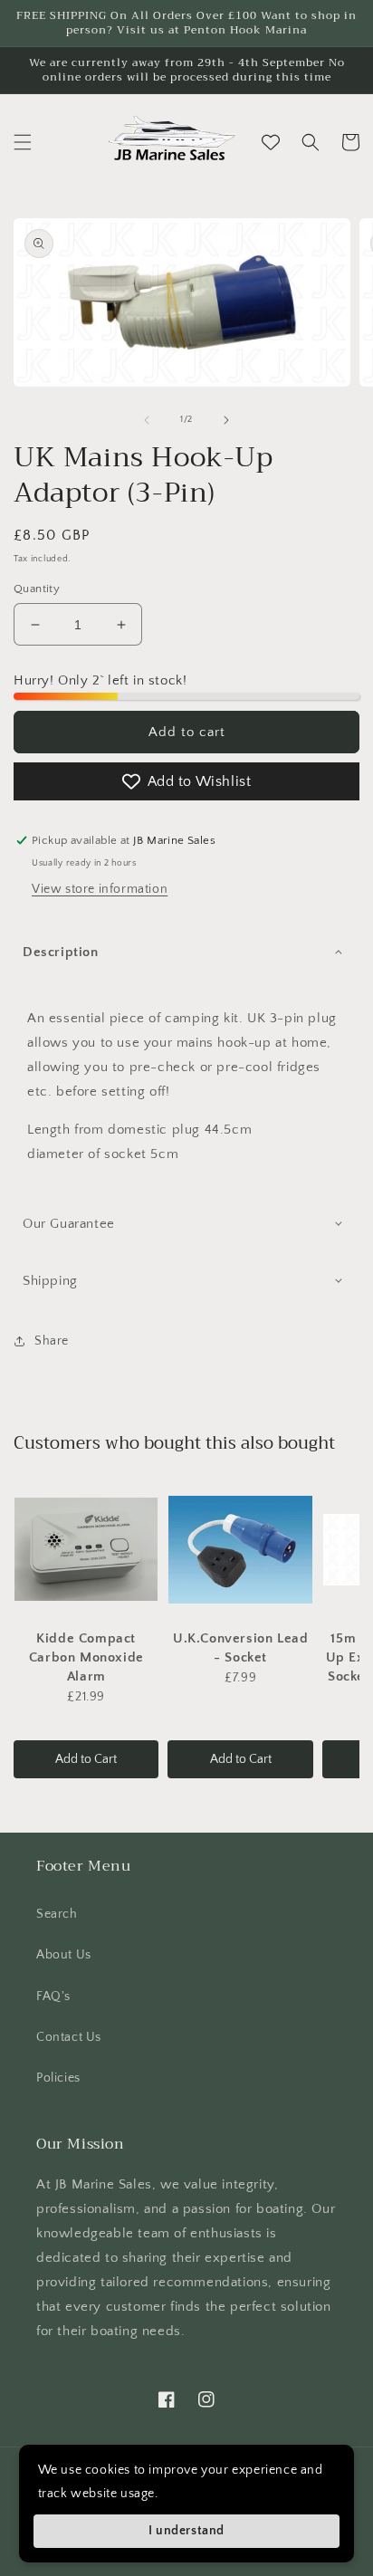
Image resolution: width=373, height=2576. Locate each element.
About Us (64, 1955)
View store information (100, 889)
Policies (58, 2078)
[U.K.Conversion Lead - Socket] (240, 1549)
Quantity (37, 589)
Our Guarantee (69, 1224)
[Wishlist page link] (271, 142)
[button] (23, 142)
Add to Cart (86, 1759)
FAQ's (53, 1997)
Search (57, 1914)
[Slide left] (147, 420)
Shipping (50, 1281)
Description (61, 952)
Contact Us (69, 2037)
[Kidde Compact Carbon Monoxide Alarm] (86, 1549)
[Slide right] (226, 420)
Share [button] (52, 1341)
